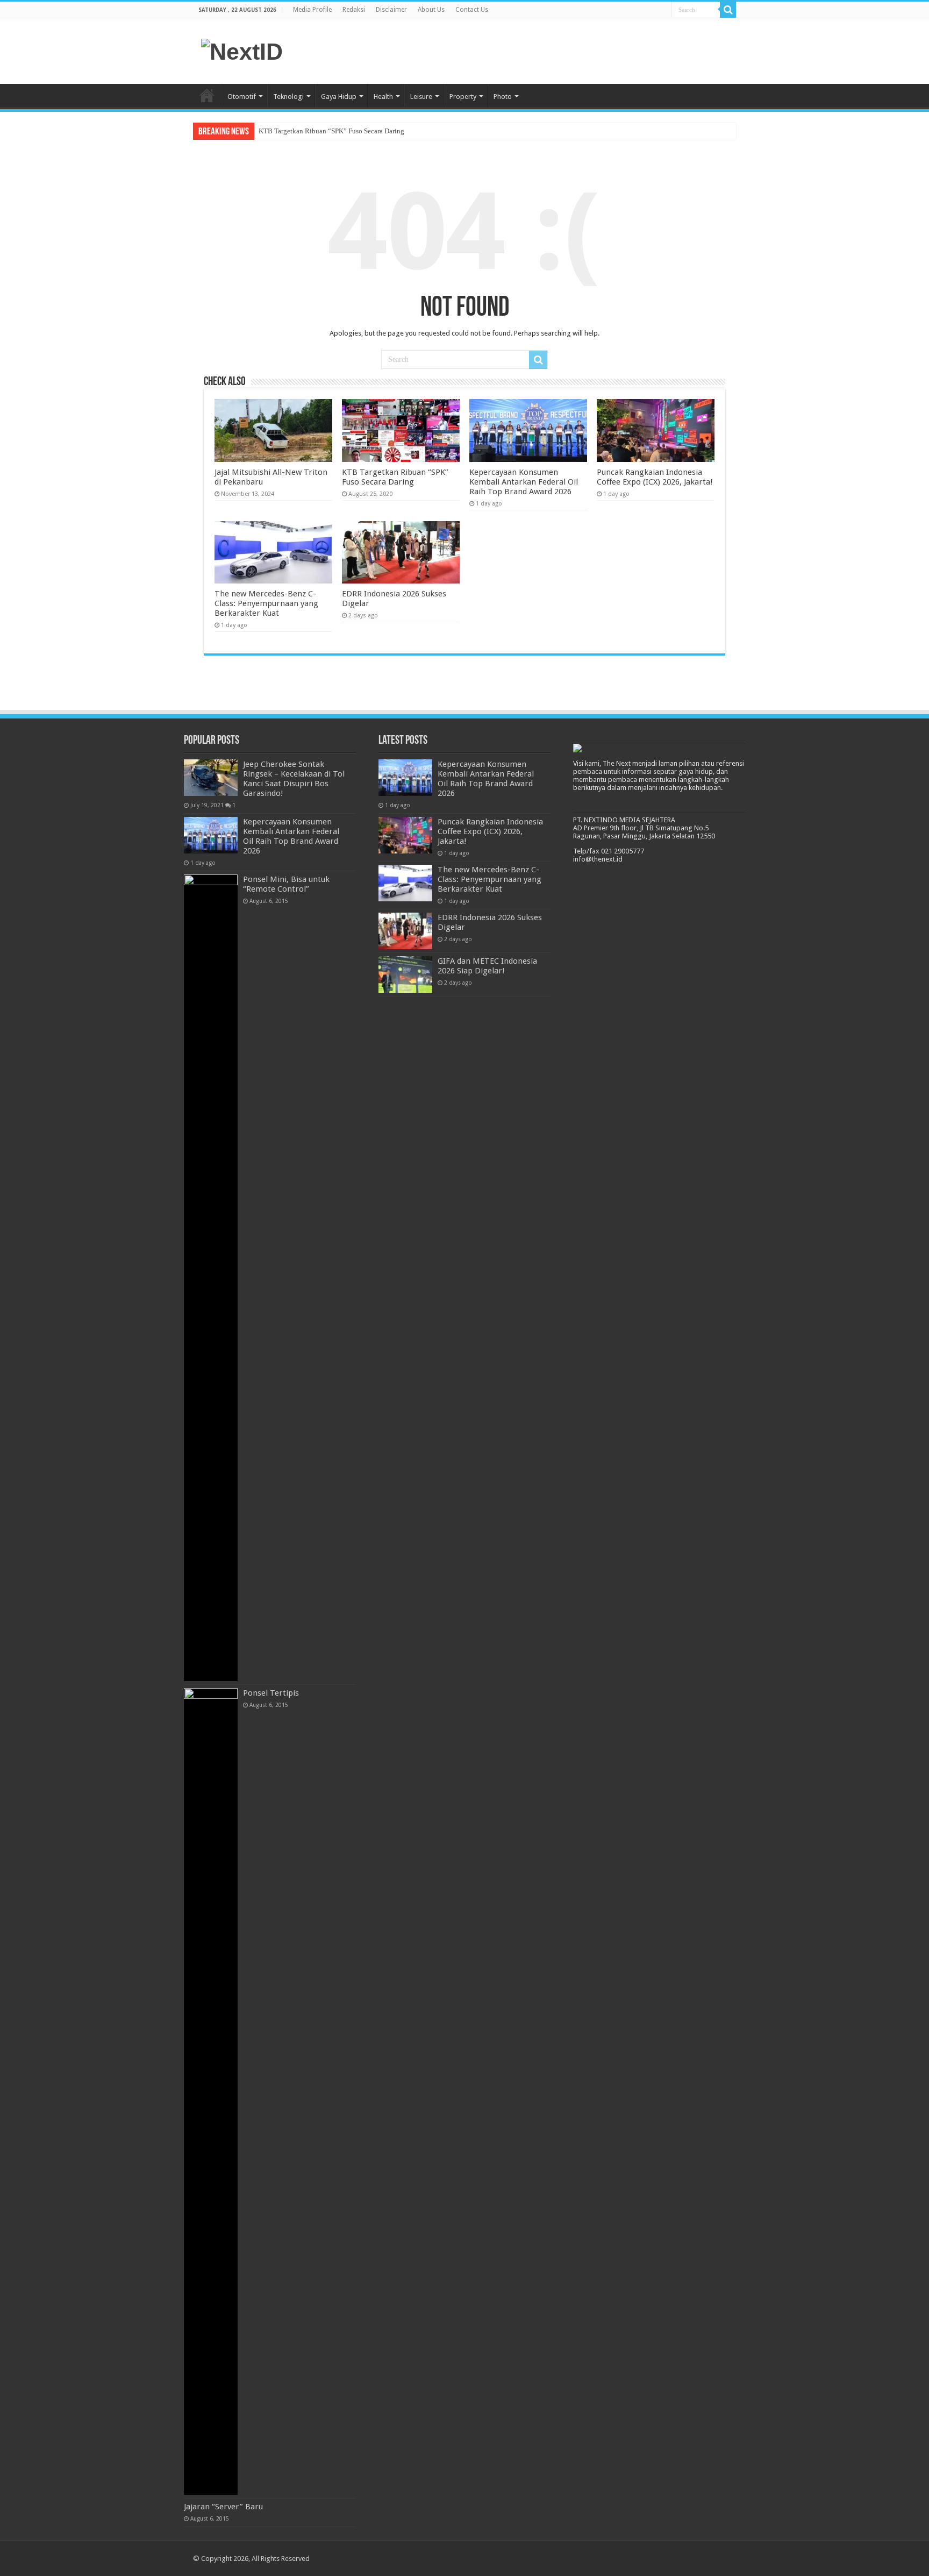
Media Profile (312, 10)
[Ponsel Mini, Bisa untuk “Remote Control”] (211, 1278)
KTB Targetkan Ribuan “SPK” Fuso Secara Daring (331, 131)
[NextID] (242, 50)
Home (207, 95)
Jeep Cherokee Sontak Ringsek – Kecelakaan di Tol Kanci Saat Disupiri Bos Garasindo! (294, 779)
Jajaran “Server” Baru (223, 2507)
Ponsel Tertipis (271, 1693)
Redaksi (354, 10)
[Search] (728, 10)
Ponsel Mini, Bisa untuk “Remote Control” (286, 884)
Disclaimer (391, 10)
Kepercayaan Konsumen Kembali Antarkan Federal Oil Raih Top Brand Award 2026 (524, 482)
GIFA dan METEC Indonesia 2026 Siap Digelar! (487, 966)
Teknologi (288, 97)
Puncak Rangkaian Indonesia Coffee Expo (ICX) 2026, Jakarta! (655, 477)
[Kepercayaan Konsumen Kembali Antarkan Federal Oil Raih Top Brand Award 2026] (211, 835)
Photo (503, 97)
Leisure (421, 97)
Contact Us (472, 10)
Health (383, 97)
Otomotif (242, 97)
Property (463, 97)
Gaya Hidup (339, 97)
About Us (431, 10)
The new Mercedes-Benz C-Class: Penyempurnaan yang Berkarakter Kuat (266, 603)
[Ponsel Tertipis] (211, 2091)
